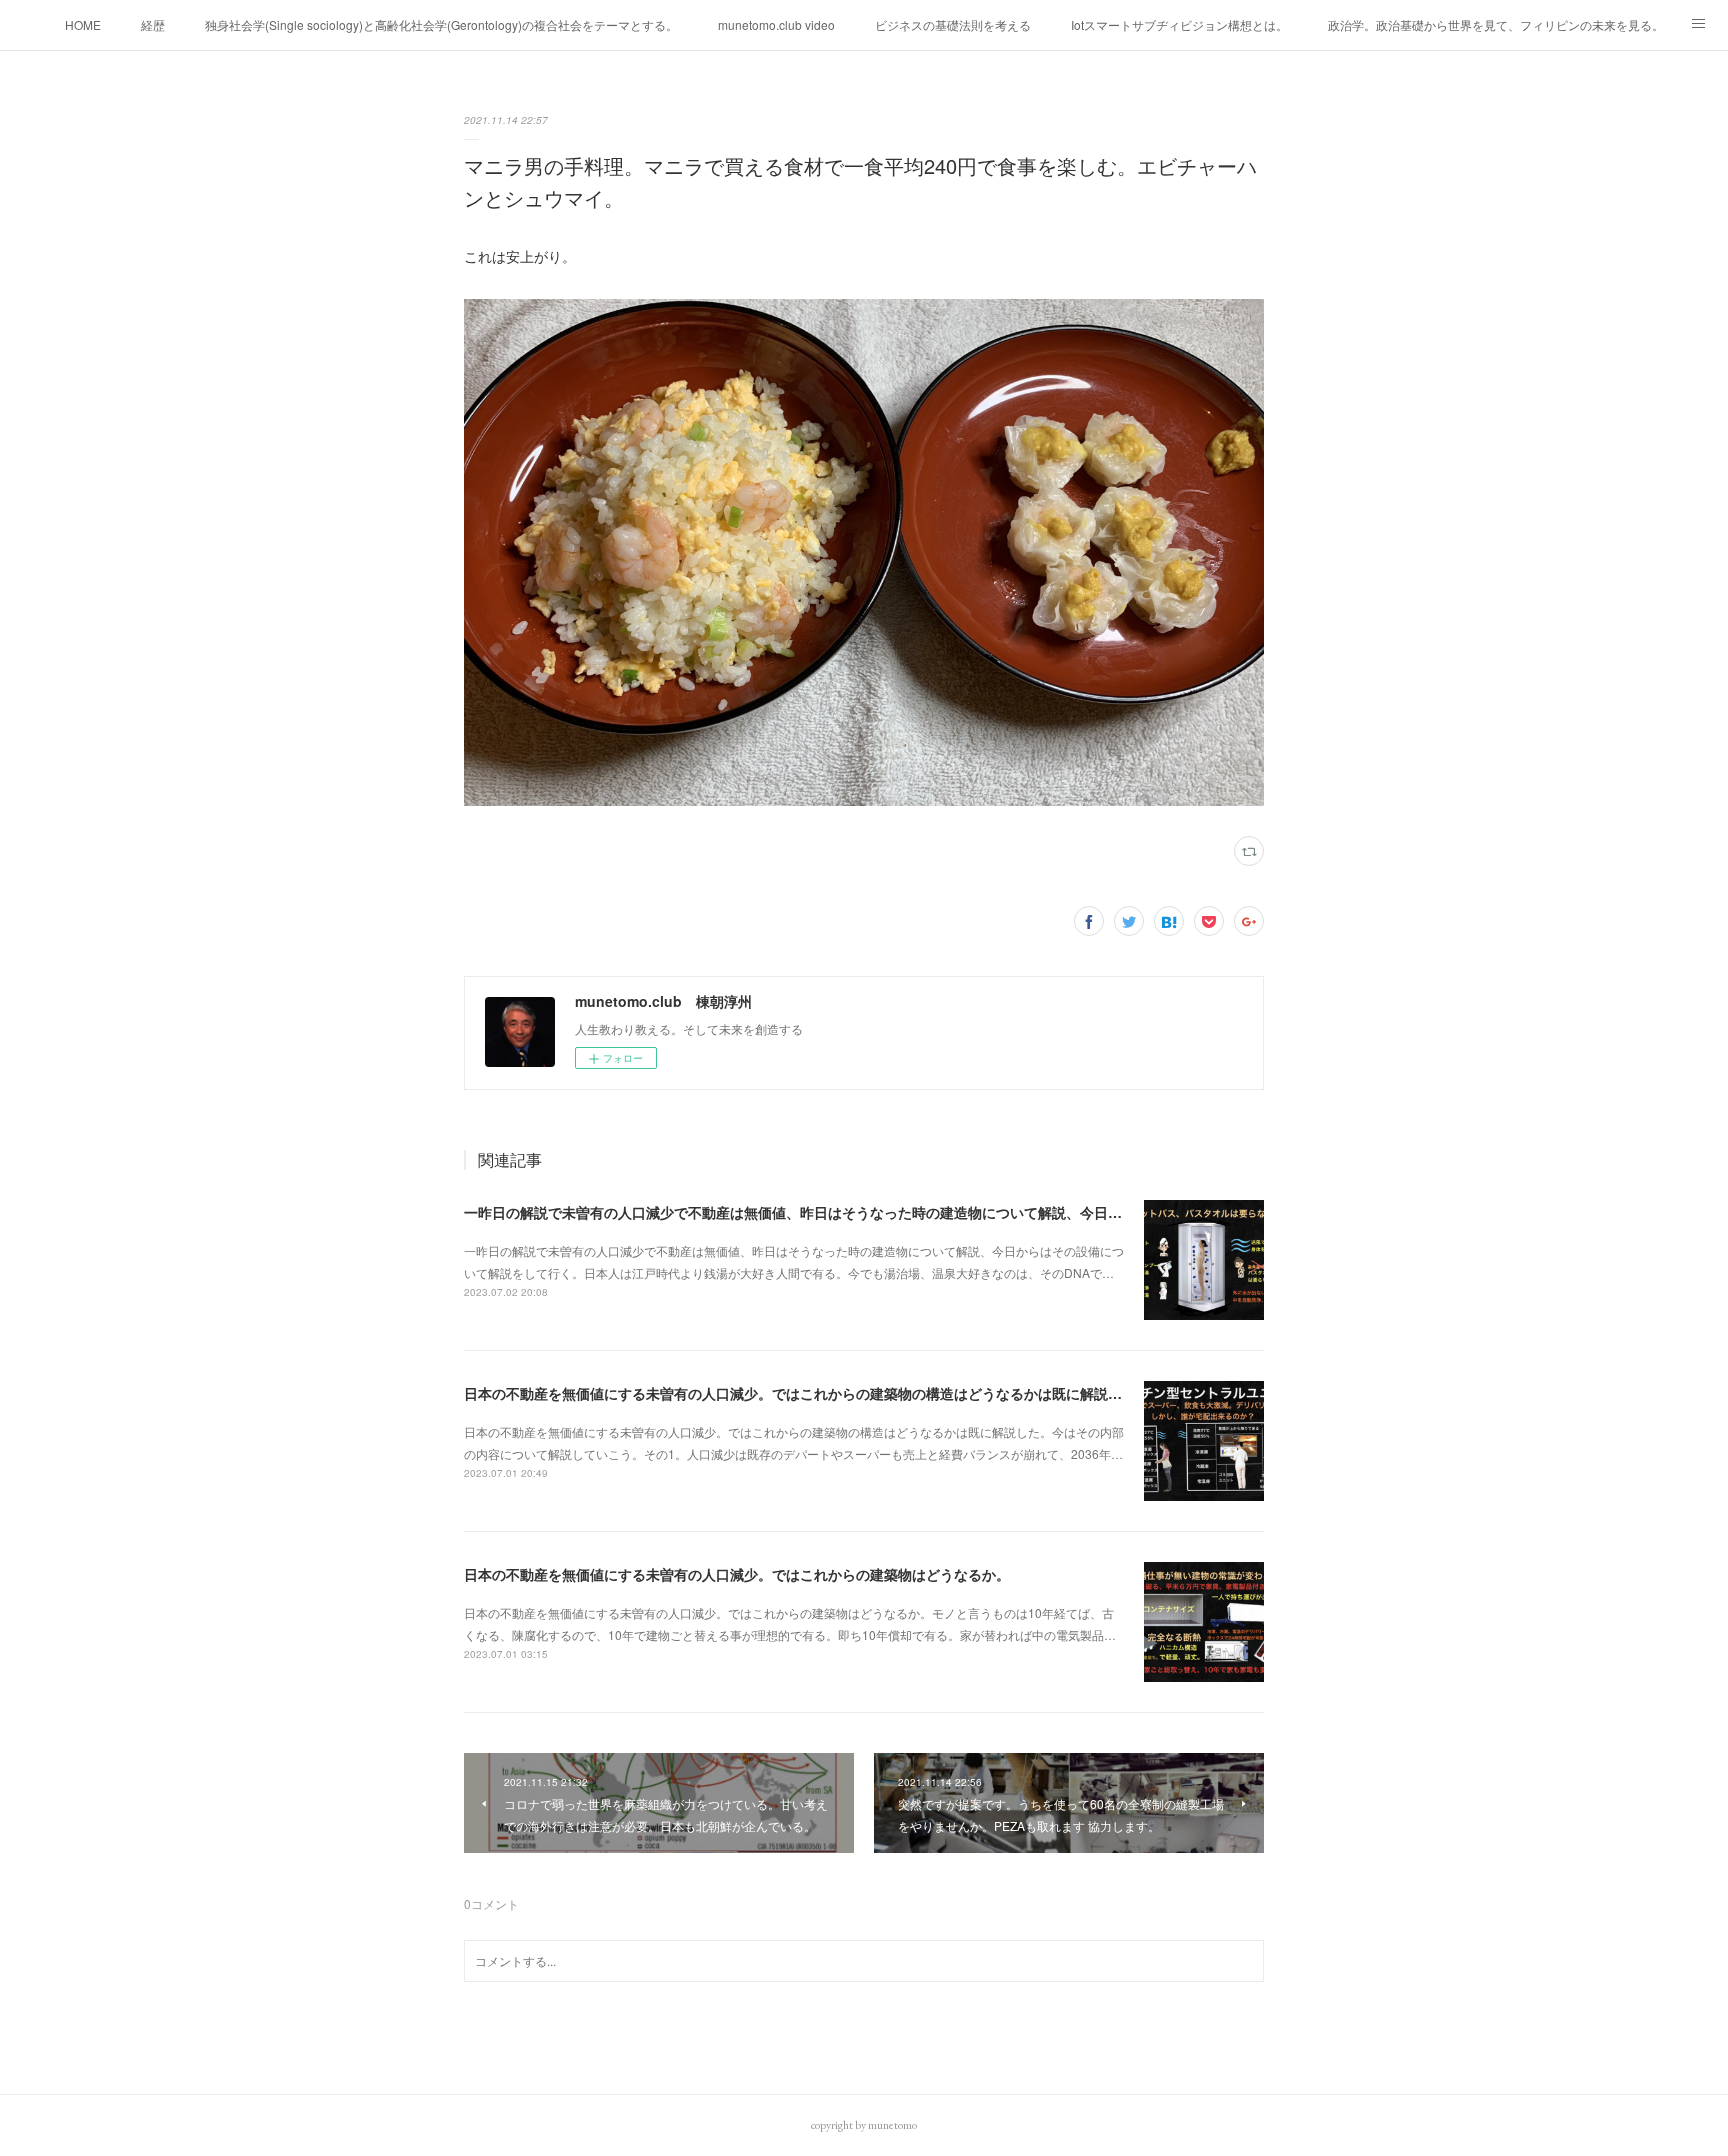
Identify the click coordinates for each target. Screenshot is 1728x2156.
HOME (83, 24)
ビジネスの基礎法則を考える (953, 24)
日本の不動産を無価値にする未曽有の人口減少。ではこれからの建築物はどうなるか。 (737, 1574)
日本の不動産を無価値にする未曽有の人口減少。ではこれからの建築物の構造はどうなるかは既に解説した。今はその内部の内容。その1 (895, 1393)
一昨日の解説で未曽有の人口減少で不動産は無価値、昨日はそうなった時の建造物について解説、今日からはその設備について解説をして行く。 (919, 1212)
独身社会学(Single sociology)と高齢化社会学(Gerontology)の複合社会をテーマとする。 (441, 24)
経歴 (153, 24)
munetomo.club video (776, 24)
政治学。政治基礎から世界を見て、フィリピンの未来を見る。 (1496, 24)
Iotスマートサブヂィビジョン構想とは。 (1179, 24)
